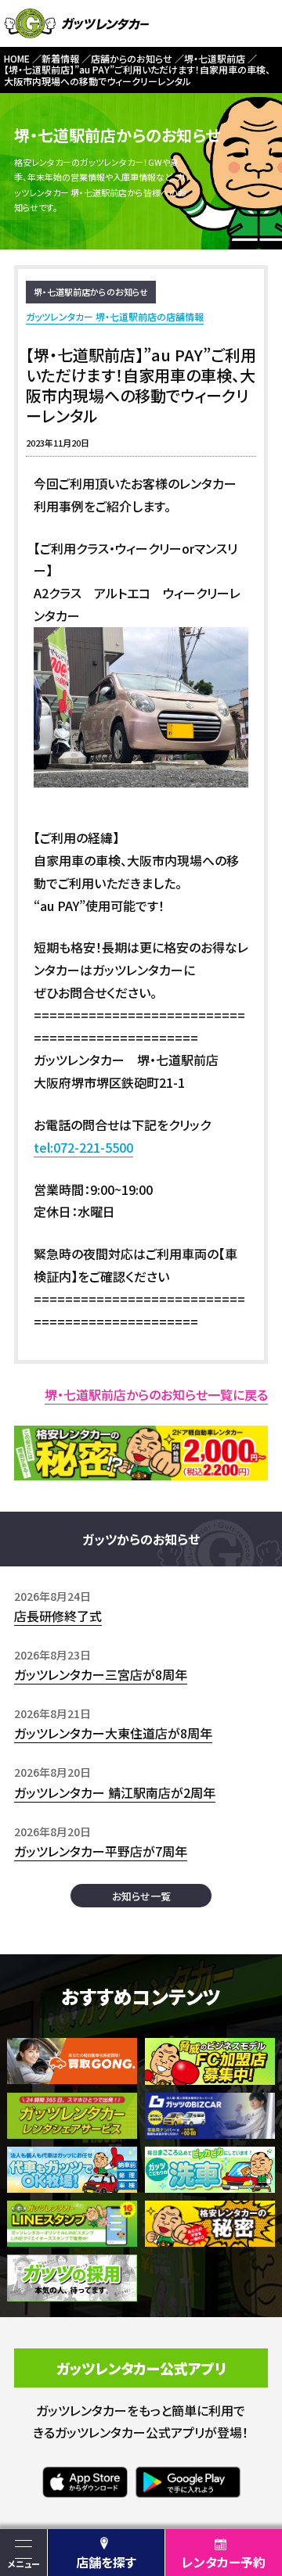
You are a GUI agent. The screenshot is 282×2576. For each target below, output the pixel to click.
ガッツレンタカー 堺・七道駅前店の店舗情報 (115, 316)
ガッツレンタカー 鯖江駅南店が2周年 (115, 1792)
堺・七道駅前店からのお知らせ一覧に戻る (156, 1394)
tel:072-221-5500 (83, 1147)
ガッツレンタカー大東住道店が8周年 (113, 1733)
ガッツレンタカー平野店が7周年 (101, 1851)
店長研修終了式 (58, 1616)
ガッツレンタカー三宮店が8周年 (101, 1674)
